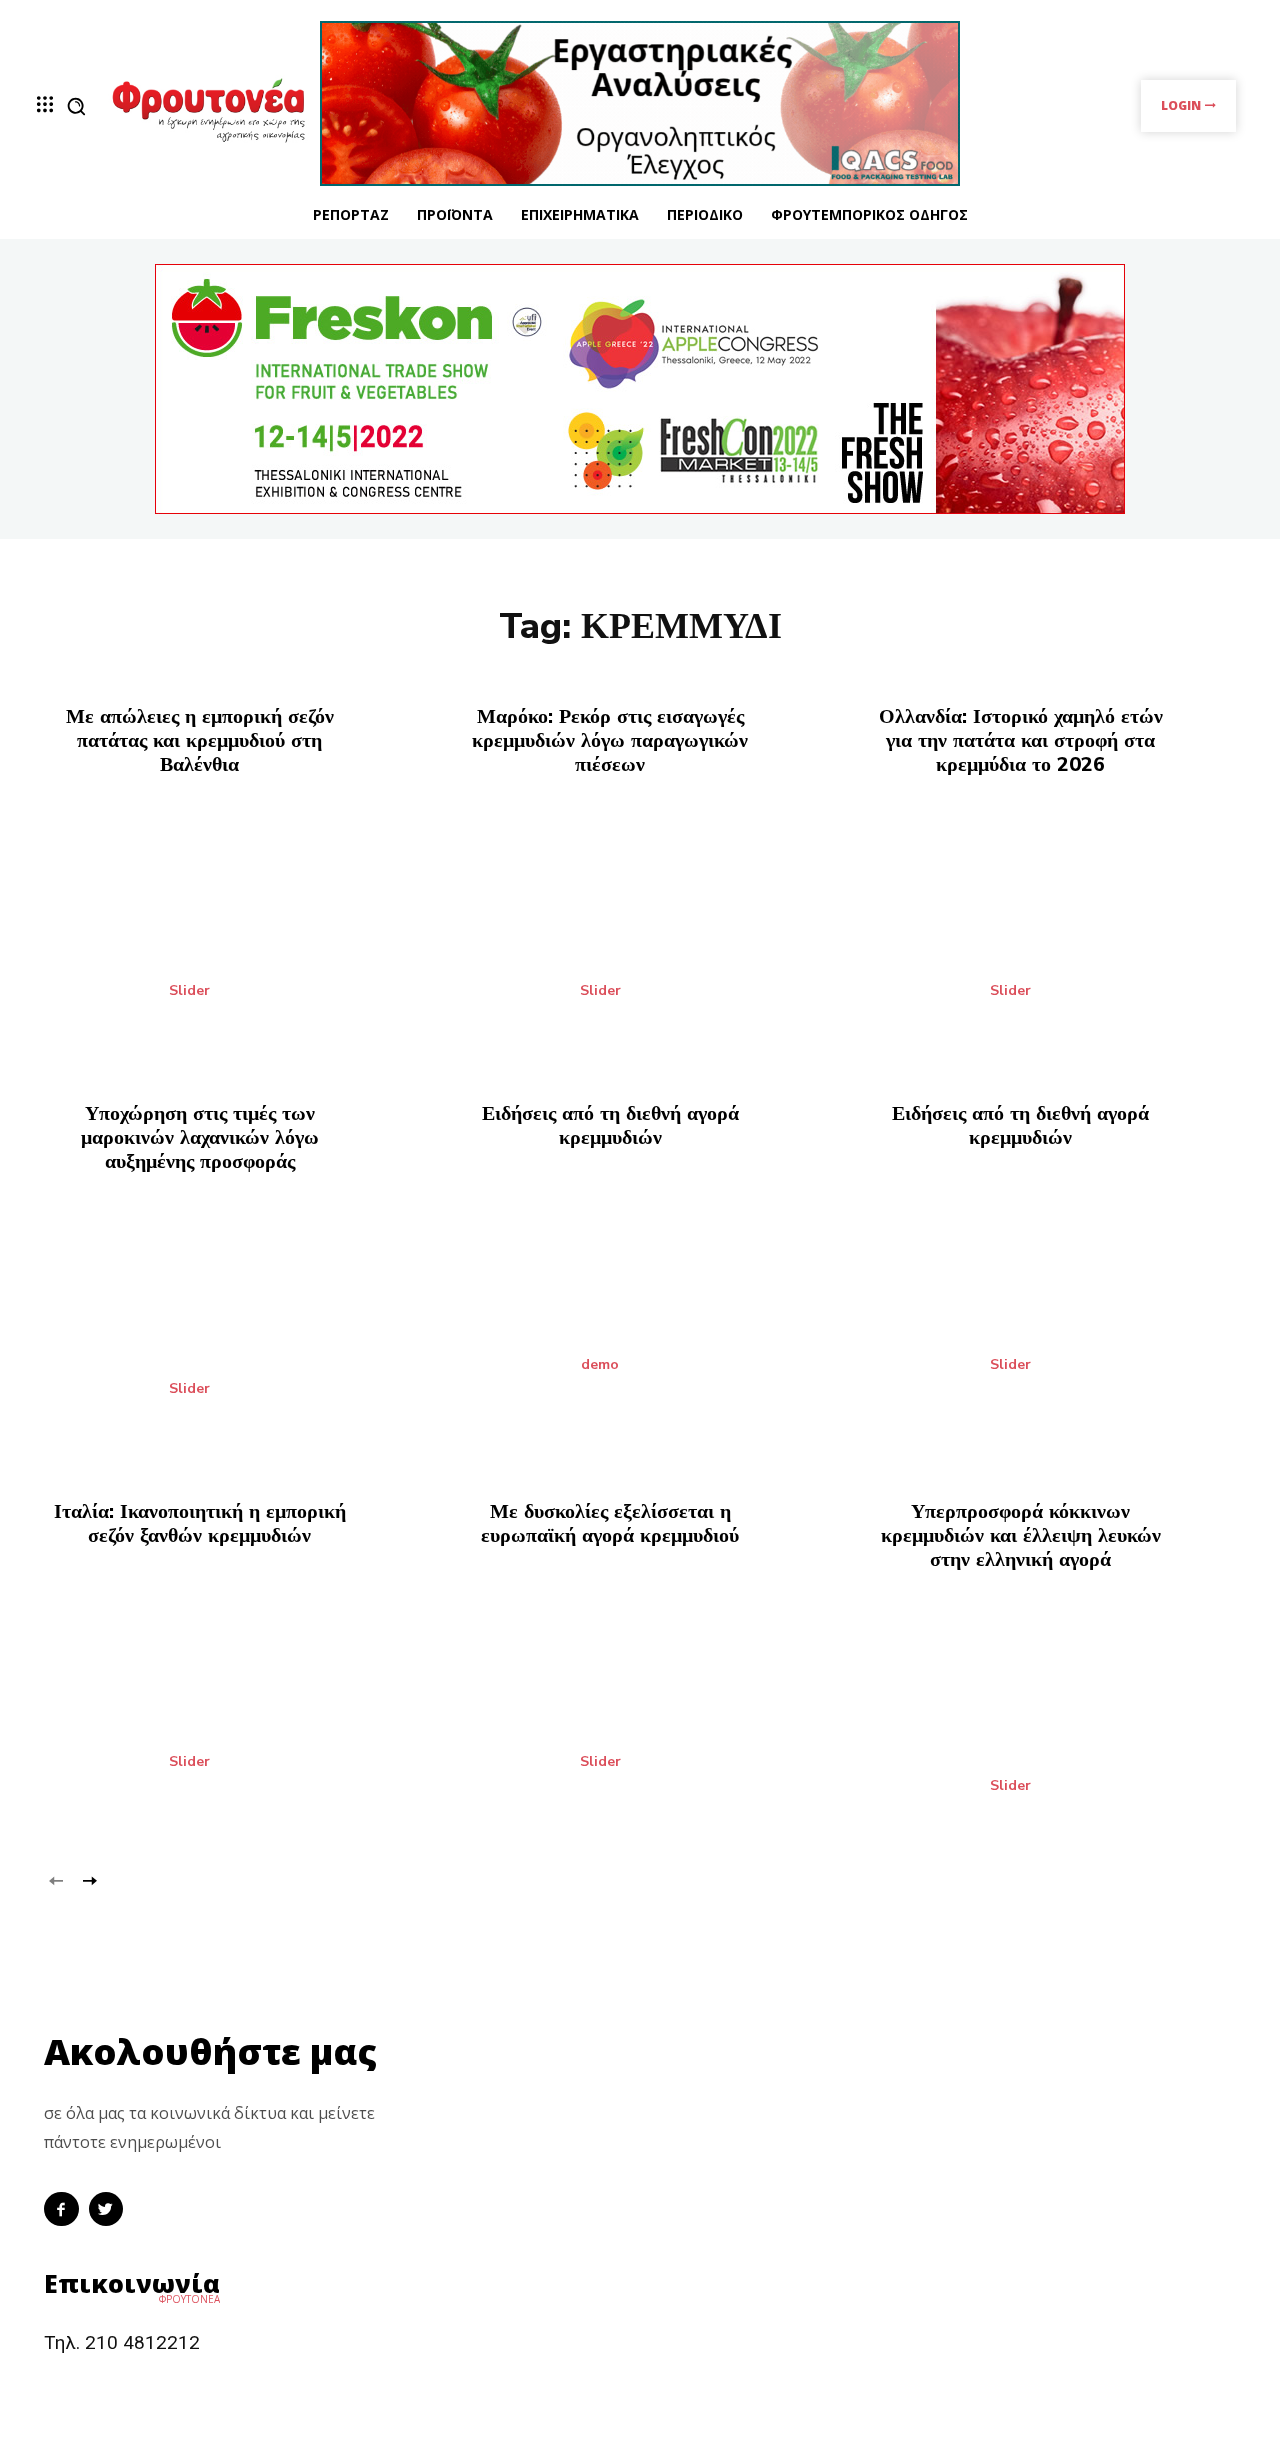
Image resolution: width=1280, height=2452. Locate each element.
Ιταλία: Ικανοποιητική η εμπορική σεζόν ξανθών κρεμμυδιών (200, 1523)
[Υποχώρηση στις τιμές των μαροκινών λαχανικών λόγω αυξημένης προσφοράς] (229, 1319)
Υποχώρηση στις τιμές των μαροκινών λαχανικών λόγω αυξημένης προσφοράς (200, 1137)
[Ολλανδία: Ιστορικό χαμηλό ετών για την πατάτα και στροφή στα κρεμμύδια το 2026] (1050, 922)
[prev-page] (56, 1879)
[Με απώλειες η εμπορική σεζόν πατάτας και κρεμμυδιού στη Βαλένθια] (229, 922)
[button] (76, 106)
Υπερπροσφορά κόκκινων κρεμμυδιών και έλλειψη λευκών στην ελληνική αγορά (1021, 1535)
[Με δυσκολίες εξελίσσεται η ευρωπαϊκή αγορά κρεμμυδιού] (640, 1693)
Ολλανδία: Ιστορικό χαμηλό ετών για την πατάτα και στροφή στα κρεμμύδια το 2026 (1021, 740)
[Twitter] (106, 2209)
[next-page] (88, 1879)
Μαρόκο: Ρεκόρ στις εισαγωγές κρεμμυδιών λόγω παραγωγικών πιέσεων (610, 740)
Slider (189, 991)
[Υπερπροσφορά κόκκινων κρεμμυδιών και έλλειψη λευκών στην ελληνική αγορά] (1050, 1717)
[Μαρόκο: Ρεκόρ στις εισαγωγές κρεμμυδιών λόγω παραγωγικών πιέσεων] (640, 922)
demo (600, 1365)
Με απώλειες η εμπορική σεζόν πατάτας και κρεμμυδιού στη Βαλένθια (200, 740)
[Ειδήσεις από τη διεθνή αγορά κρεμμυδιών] (640, 1295)
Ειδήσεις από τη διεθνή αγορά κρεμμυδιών (610, 1125)
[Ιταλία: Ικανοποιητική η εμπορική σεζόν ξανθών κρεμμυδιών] (229, 1693)
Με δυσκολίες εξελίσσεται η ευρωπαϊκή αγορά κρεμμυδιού (610, 1523)
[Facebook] (61, 2209)
